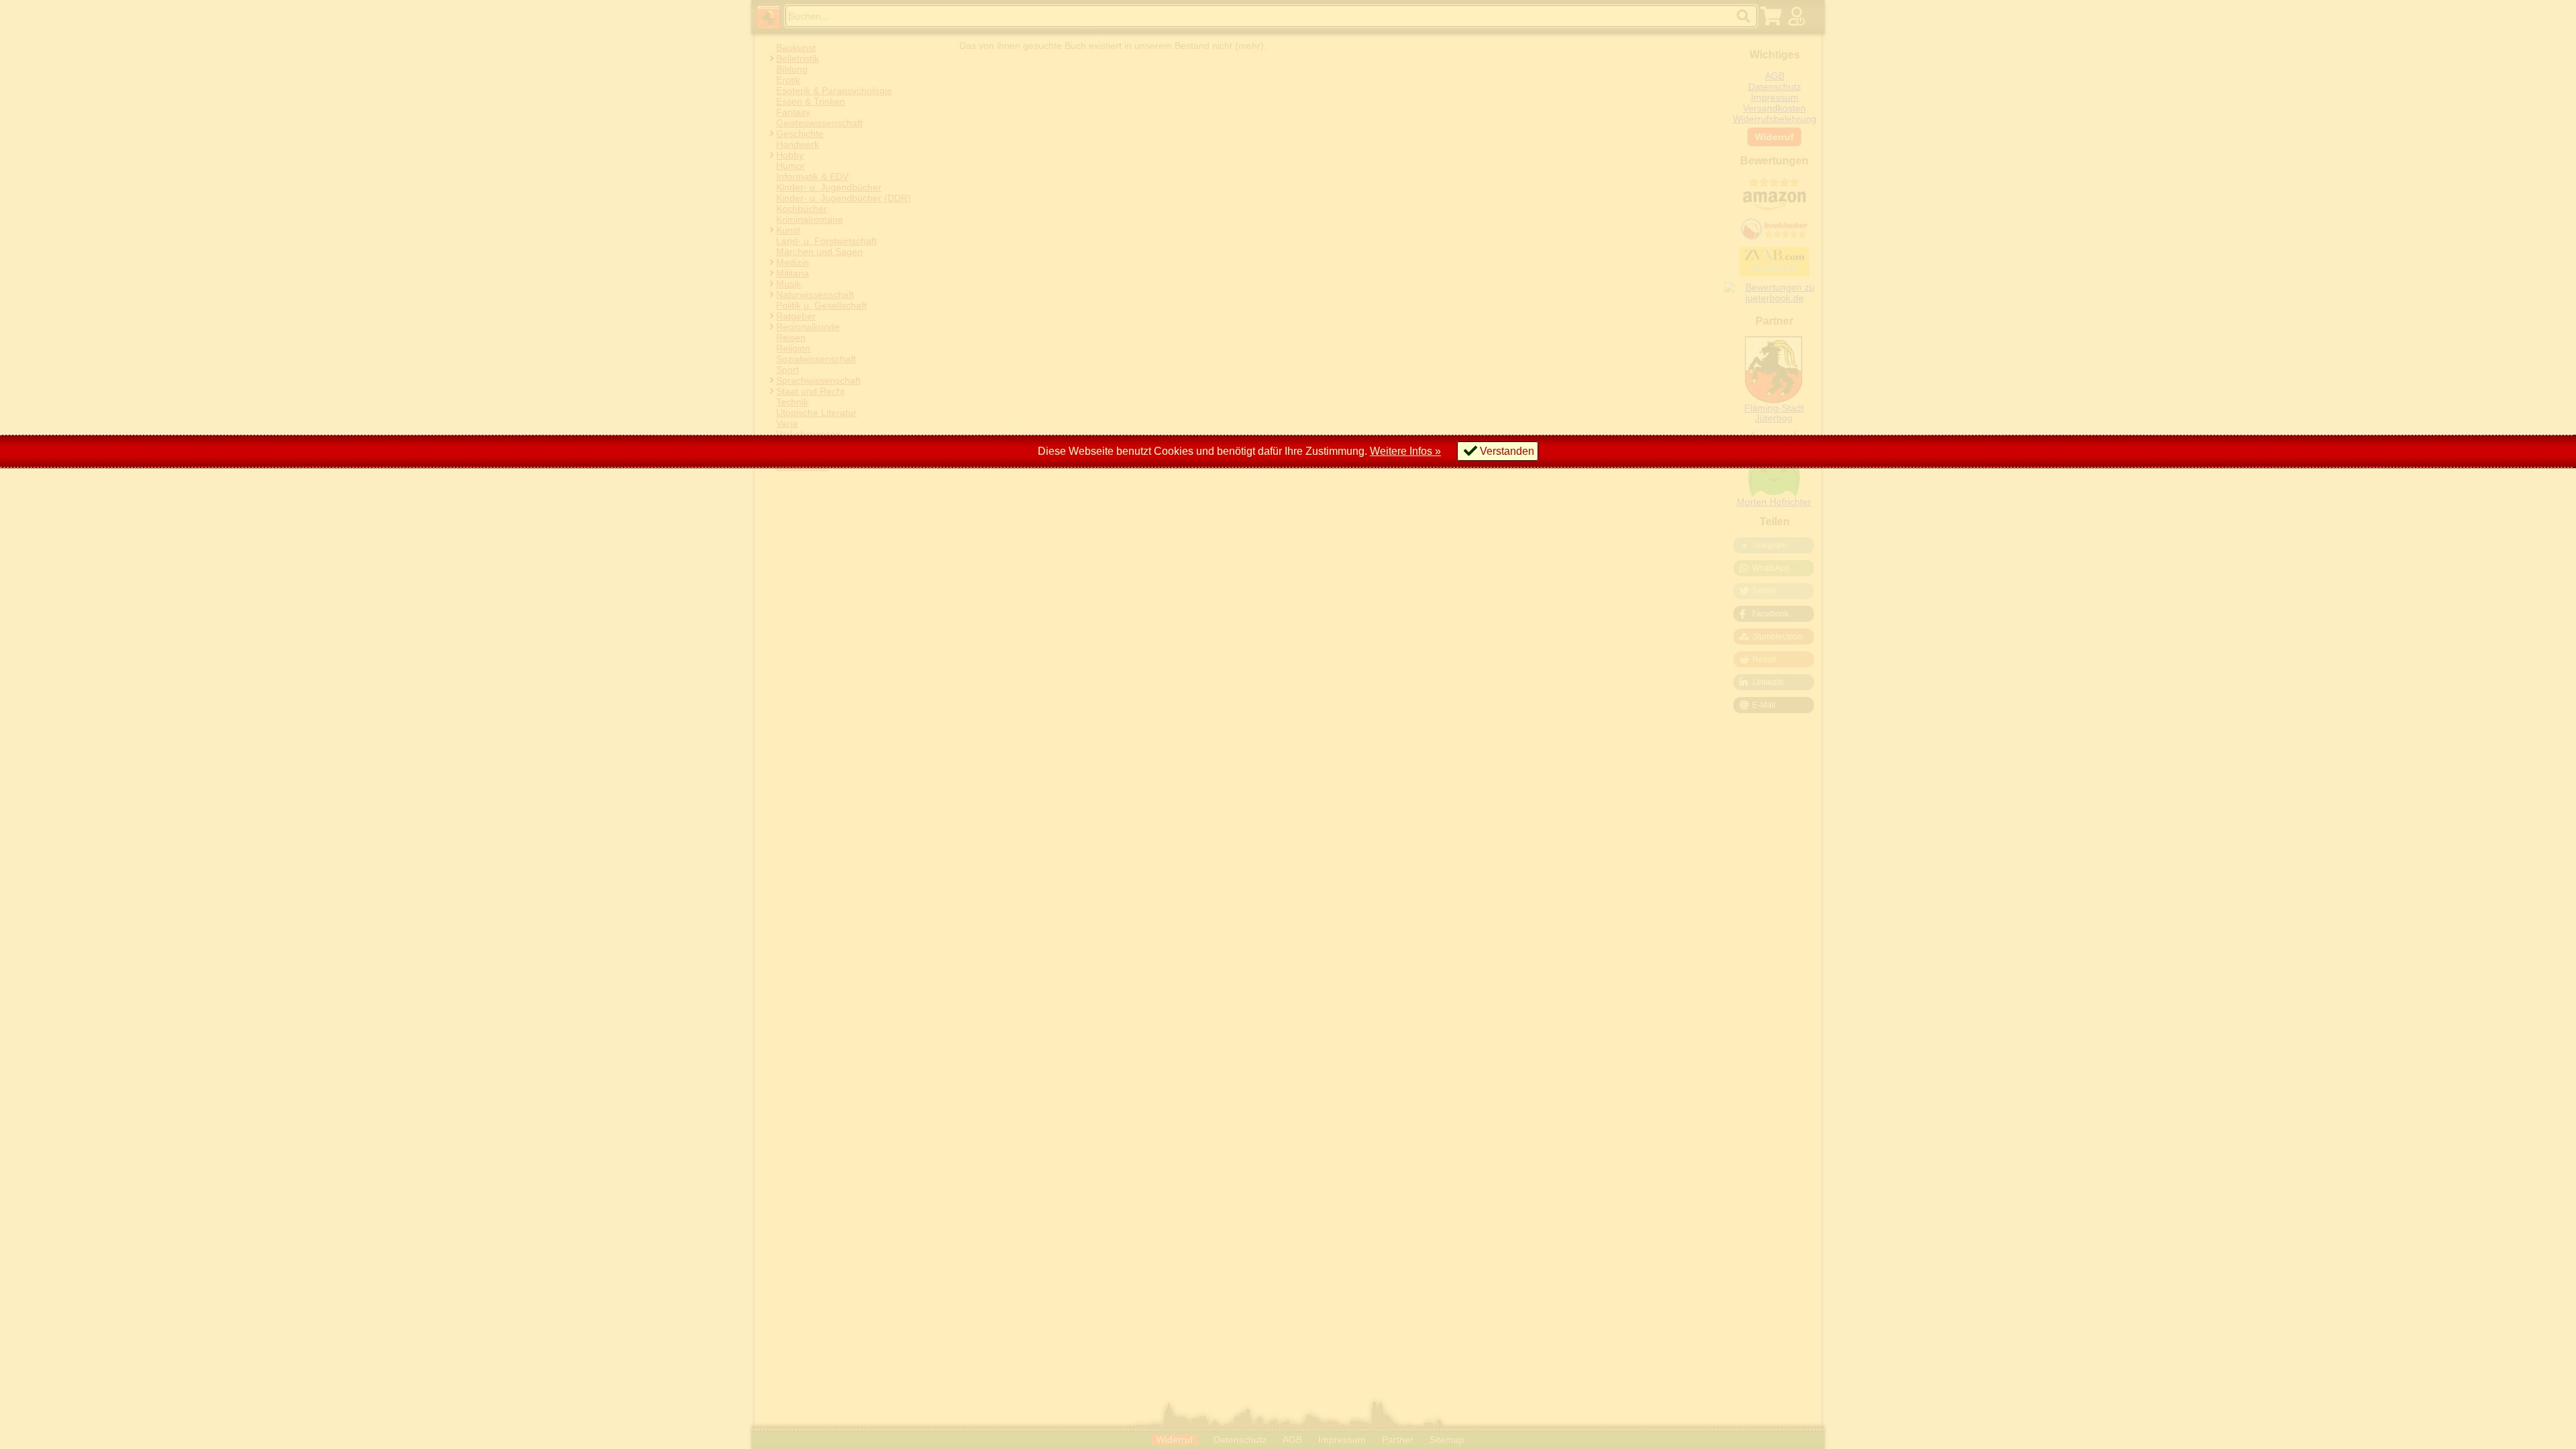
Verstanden (1507, 451)
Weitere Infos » (1405, 451)
